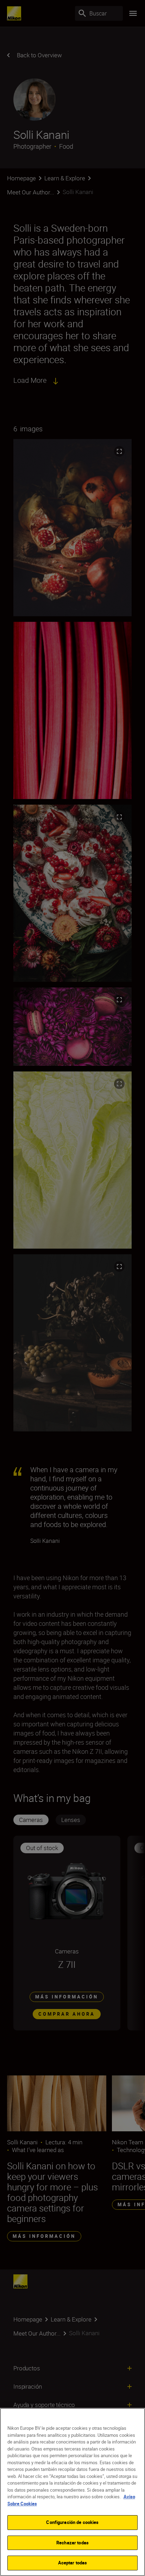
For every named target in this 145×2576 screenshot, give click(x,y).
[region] (72, 2492)
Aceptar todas (73, 2563)
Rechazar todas (72, 2543)
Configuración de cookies (72, 2522)
